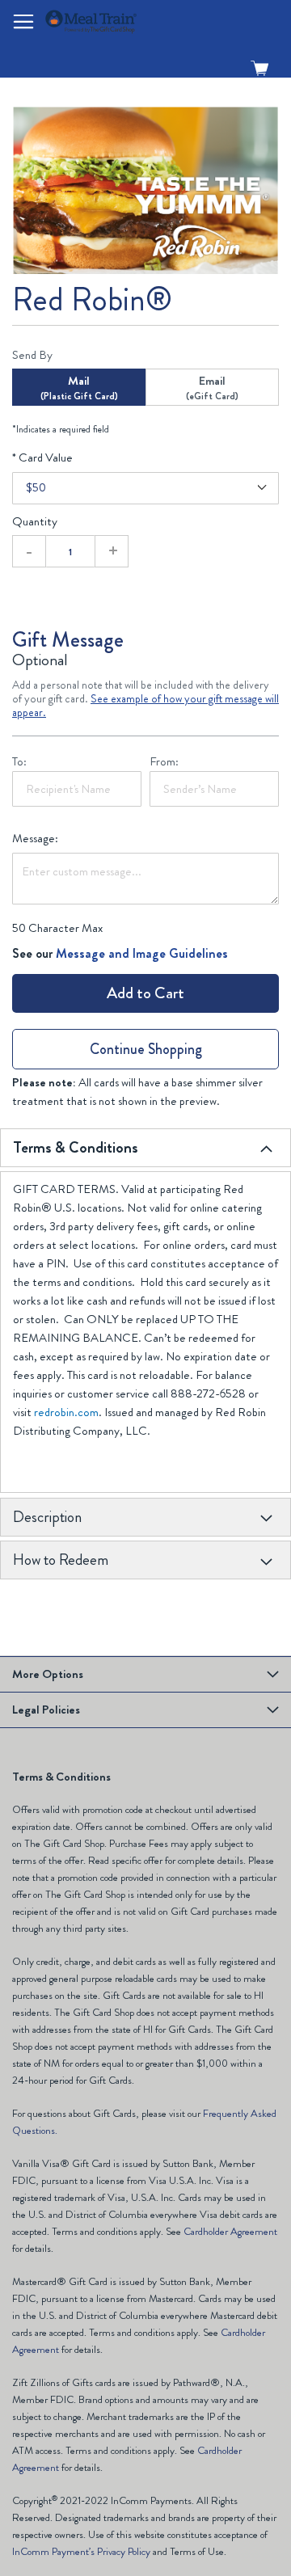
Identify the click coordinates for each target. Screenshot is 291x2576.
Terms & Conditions (76, 1147)
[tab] (145, 1148)
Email (212, 388)
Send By (32, 355)
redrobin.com (66, 1412)
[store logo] (136, 21)
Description (47, 1517)
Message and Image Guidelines (142, 953)
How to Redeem (61, 1560)
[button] (23, 22)
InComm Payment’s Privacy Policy (81, 2551)
